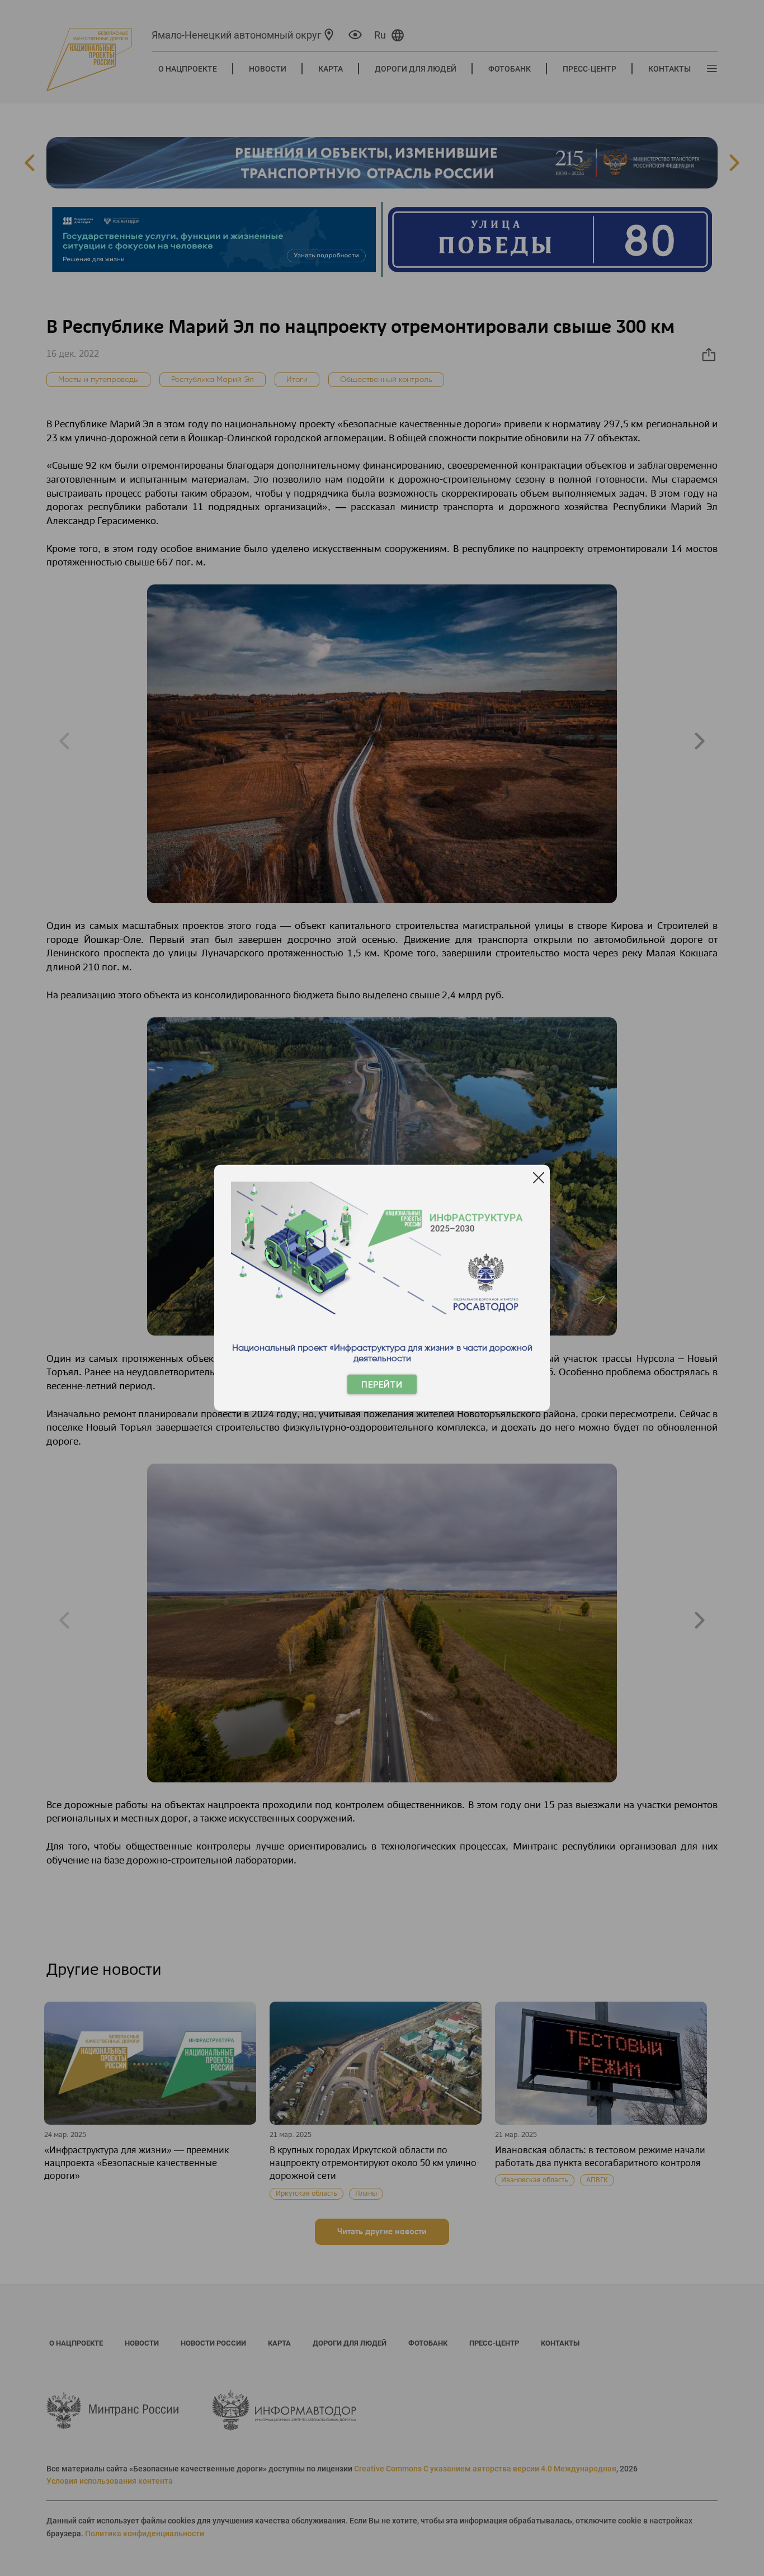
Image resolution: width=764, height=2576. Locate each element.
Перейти (382, 1384)
